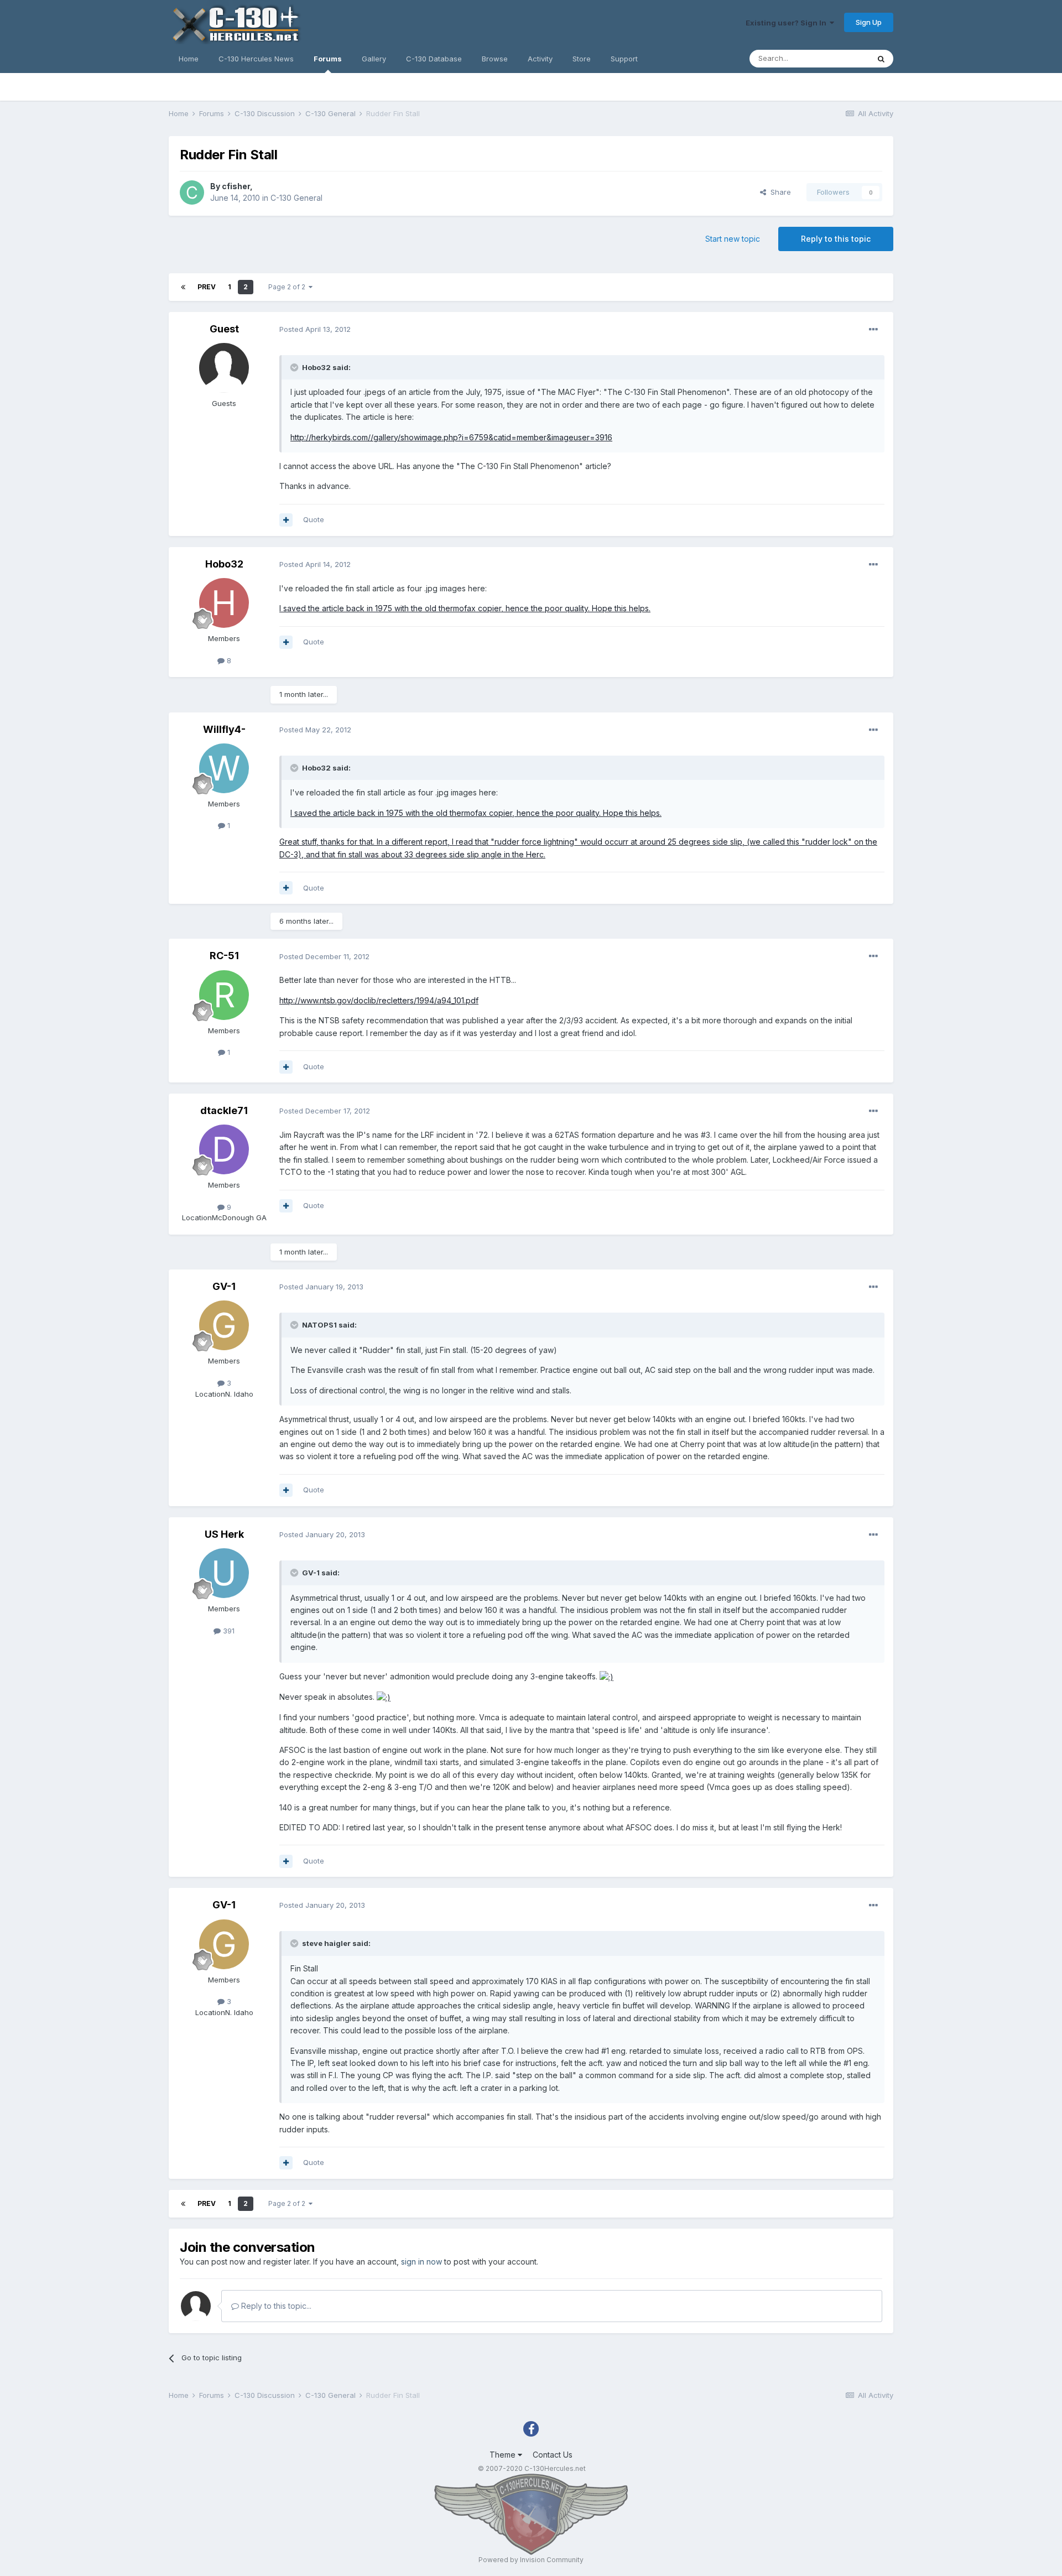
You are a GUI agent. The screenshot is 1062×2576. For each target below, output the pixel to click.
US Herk (224, 1534)
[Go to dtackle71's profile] (224, 1149)
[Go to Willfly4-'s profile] (224, 768)
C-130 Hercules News (256, 59)
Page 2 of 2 (288, 287)
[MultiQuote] (286, 520)
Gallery (374, 59)
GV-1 (224, 1286)
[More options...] (873, 330)
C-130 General (296, 198)
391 (228, 1631)
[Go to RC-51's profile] (224, 995)
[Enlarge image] (607, 1676)
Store (582, 59)
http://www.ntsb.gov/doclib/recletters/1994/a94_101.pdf (379, 1000)
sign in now (421, 2262)
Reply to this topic (836, 239)
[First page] (183, 287)
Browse (495, 59)
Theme (504, 2455)
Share (779, 192)
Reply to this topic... (275, 2306)
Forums (328, 59)
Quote (314, 519)
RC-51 (224, 956)
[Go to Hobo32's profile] (224, 603)
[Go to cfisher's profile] (192, 192)
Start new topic (733, 239)
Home (189, 59)
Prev (207, 287)
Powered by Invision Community (531, 2560)
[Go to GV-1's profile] (224, 1325)
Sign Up (869, 22)
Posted (315, 329)
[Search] (881, 59)
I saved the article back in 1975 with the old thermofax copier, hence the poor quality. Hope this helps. (465, 608)
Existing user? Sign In (788, 23)
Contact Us (553, 2455)
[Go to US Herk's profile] (224, 1573)
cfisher (236, 186)
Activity (540, 59)
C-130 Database (434, 59)
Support (624, 59)
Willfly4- (224, 729)
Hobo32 (224, 564)
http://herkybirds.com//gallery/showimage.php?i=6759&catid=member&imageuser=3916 (451, 437)
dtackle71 (224, 1110)
